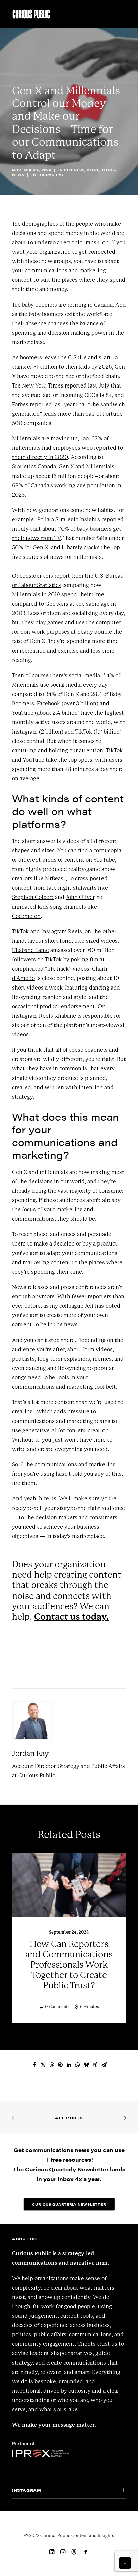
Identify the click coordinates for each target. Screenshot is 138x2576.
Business (74, 170)
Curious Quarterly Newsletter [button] (69, 2204)
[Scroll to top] (125, 2562)
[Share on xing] (95, 2065)
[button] (123, 14)
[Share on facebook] (34, 2065)
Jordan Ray (51, 175)
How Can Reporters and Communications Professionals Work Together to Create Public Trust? (69, 1965)
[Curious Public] (31, 14)
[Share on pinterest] (60, 2065)
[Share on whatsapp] (78, 2065)
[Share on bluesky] (86, 2065)
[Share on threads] (52, 2065)
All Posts (69, 2118)
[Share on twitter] (43, 2065)
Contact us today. (71, 1617)
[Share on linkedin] (69, 2065)
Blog (92, 170)
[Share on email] (104, 2065)
